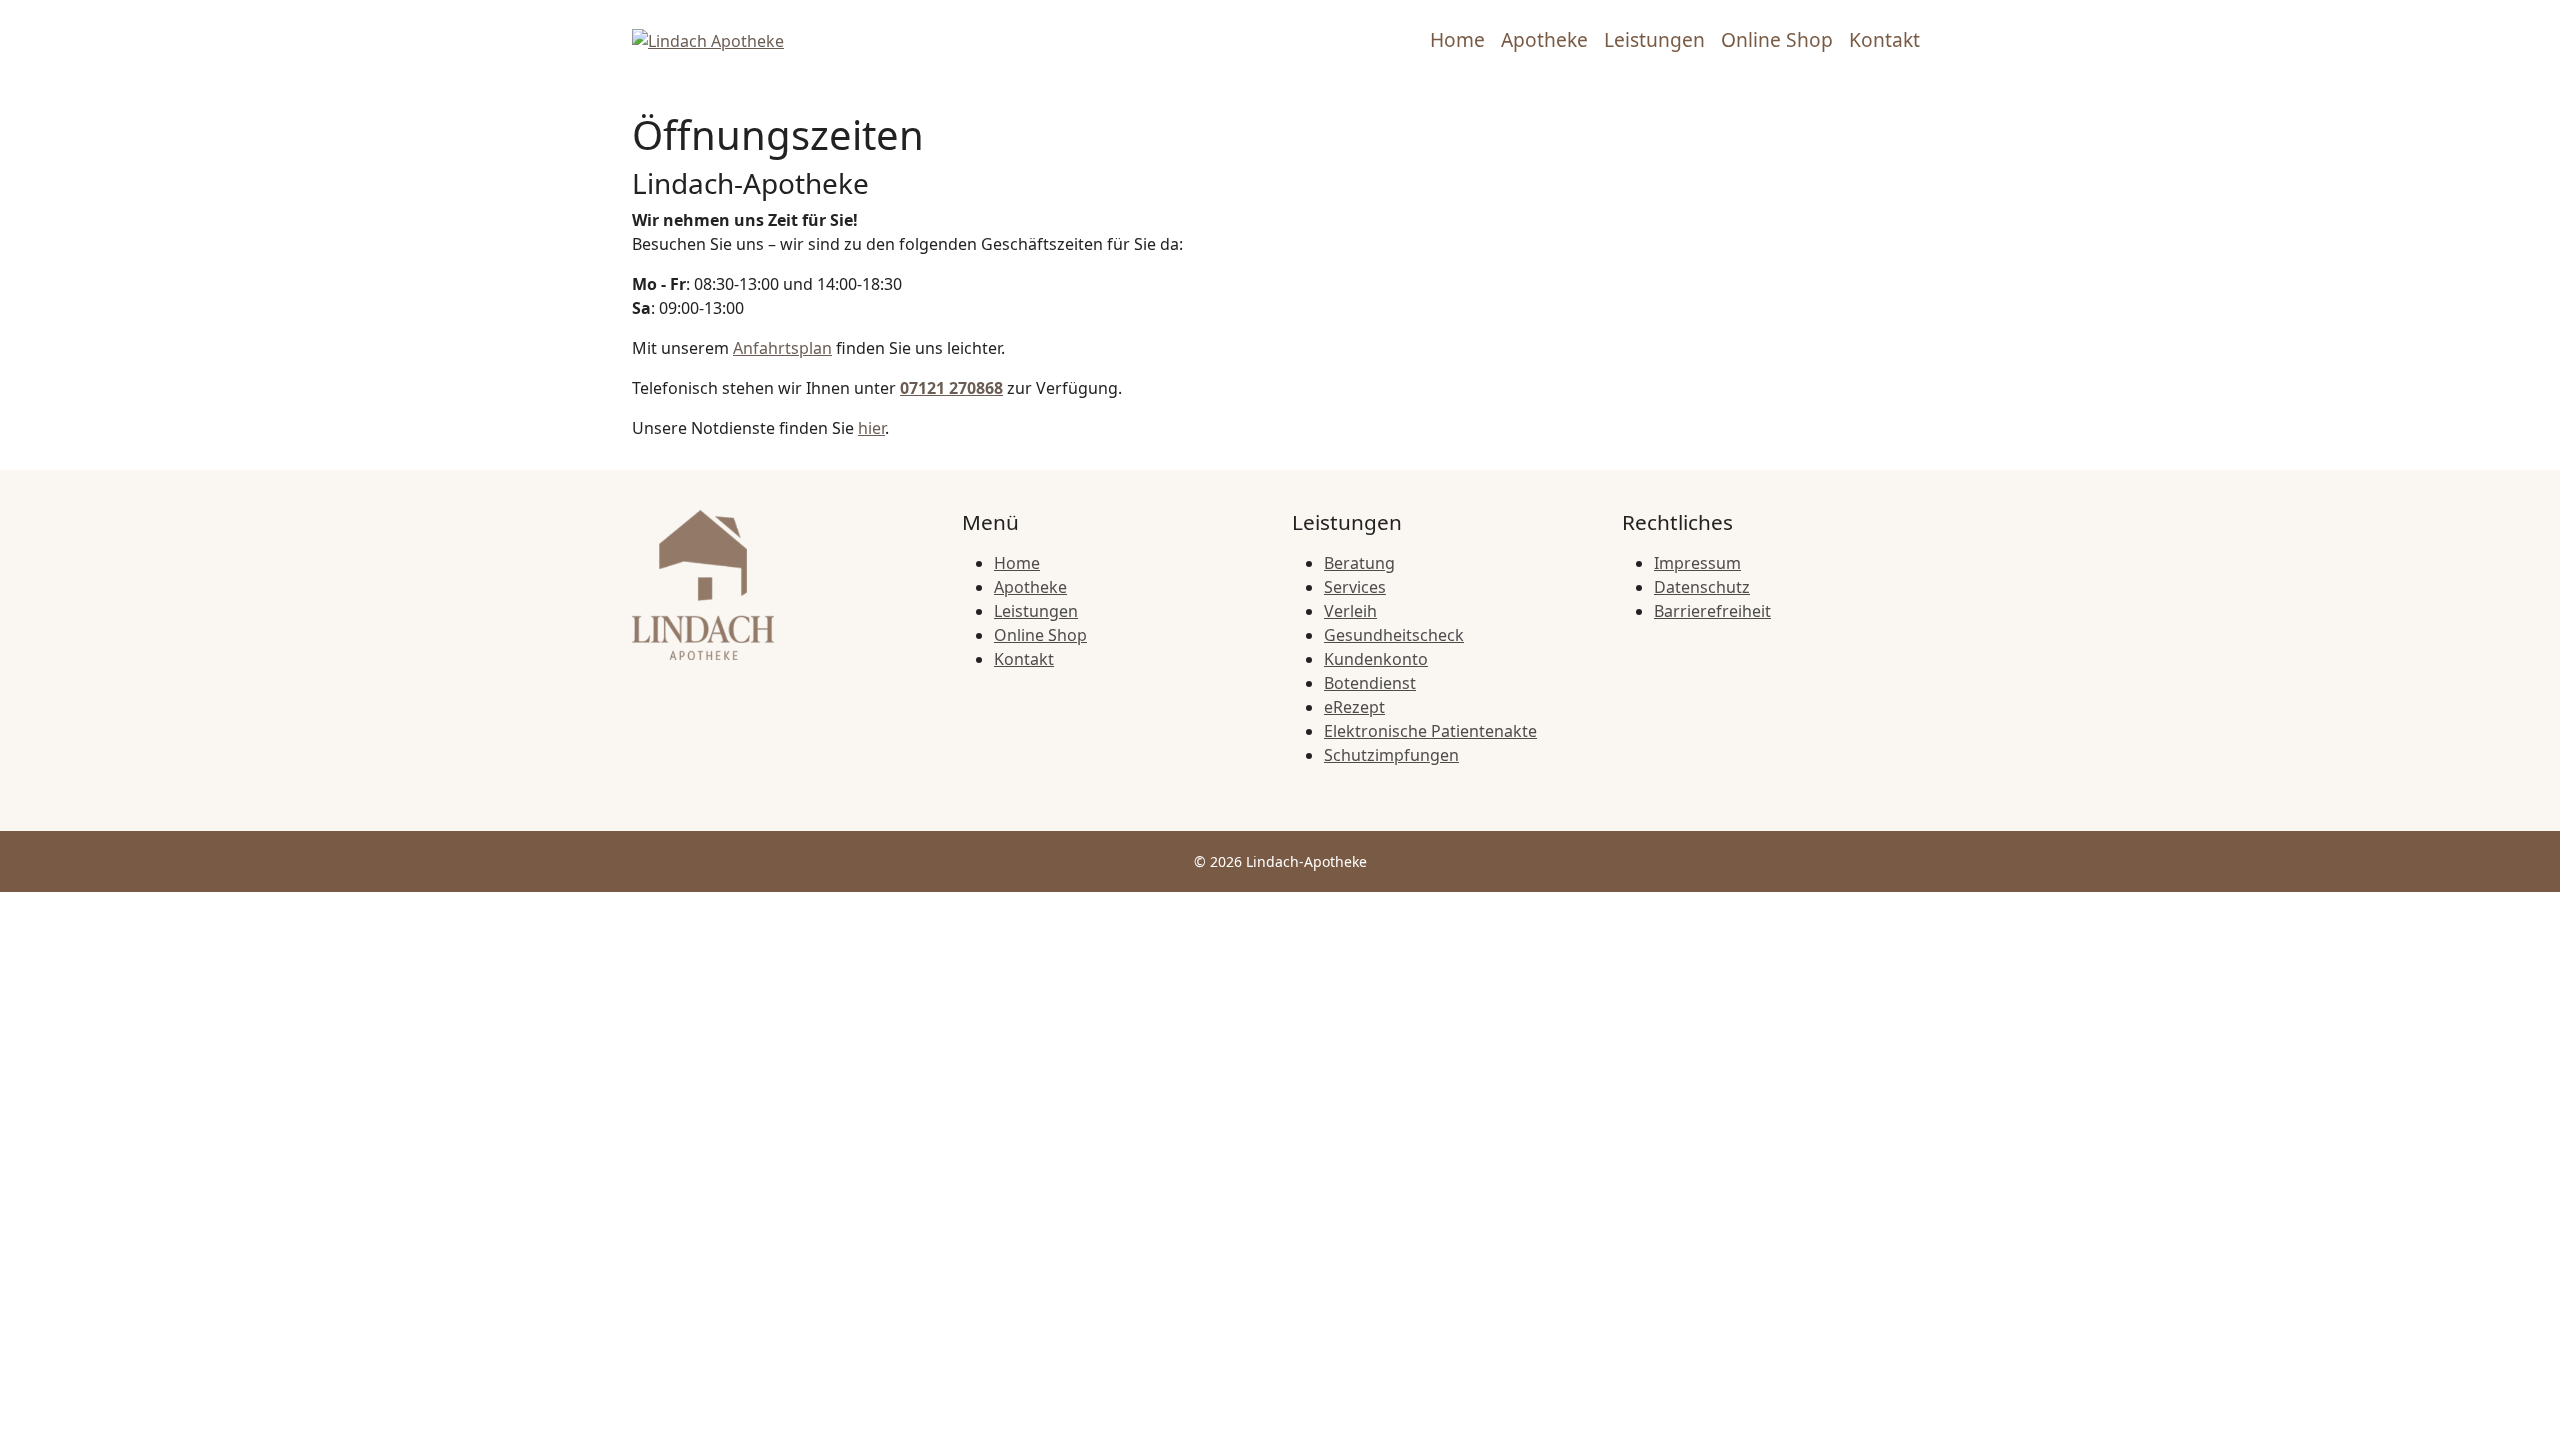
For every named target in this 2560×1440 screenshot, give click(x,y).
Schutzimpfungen (1391, 755)
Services (1355, 587)
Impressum (1697, 563)
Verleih (1350, 611)
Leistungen (1654, 39)
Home (1457, 39)
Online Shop (1777, 39)
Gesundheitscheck (1394, 635)
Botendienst (1370, 683)
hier (871, 428)
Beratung (1359, 563)
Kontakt (1884, 39)
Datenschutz (1702, 587)
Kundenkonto (1376, 659)
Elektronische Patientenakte (1430, 731)
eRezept (1354, 707)
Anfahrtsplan (782, 348)
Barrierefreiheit (1712, 611)
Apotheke (1544, 39)
